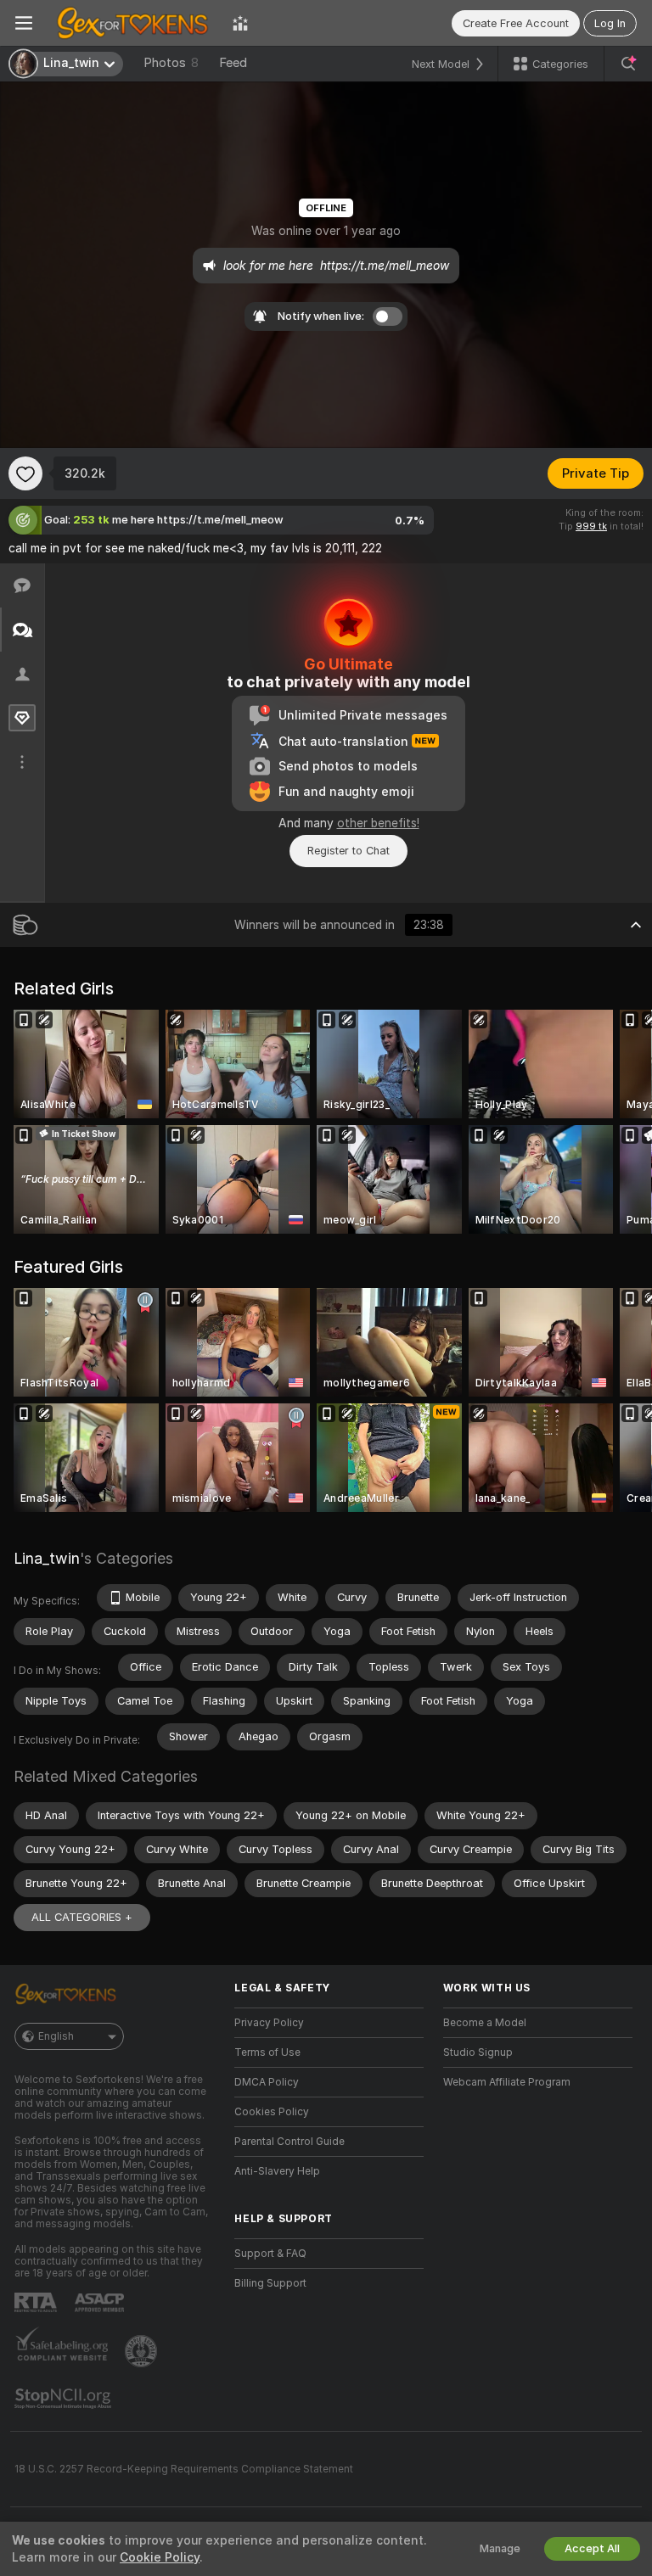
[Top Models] (240, 23)
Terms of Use (267, 2052)
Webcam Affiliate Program (507, 2082)
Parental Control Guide (289, 2142)
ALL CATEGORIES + (82, 1917)
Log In (610, 23)
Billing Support (270, 2283)
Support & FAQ (270, 2254)
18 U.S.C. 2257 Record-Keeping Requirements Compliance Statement (184, 2469)
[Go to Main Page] (132, 23)
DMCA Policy (267, 2082)
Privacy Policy (269, 2023)
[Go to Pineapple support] (143, 2351)
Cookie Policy (160, 2557)
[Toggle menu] (24, 23)
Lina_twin (47, 1558)
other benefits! (378, 823)
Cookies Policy (272, 2112)
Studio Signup (478, 2052)
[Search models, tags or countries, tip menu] (628, 64)
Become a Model (485, 2023)
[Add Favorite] (25, 473)
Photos (171, 63)
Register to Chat (348, 851)
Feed (233, 63)
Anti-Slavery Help (277, 2171)
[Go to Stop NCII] (65, 2399)
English (56, 2036)
